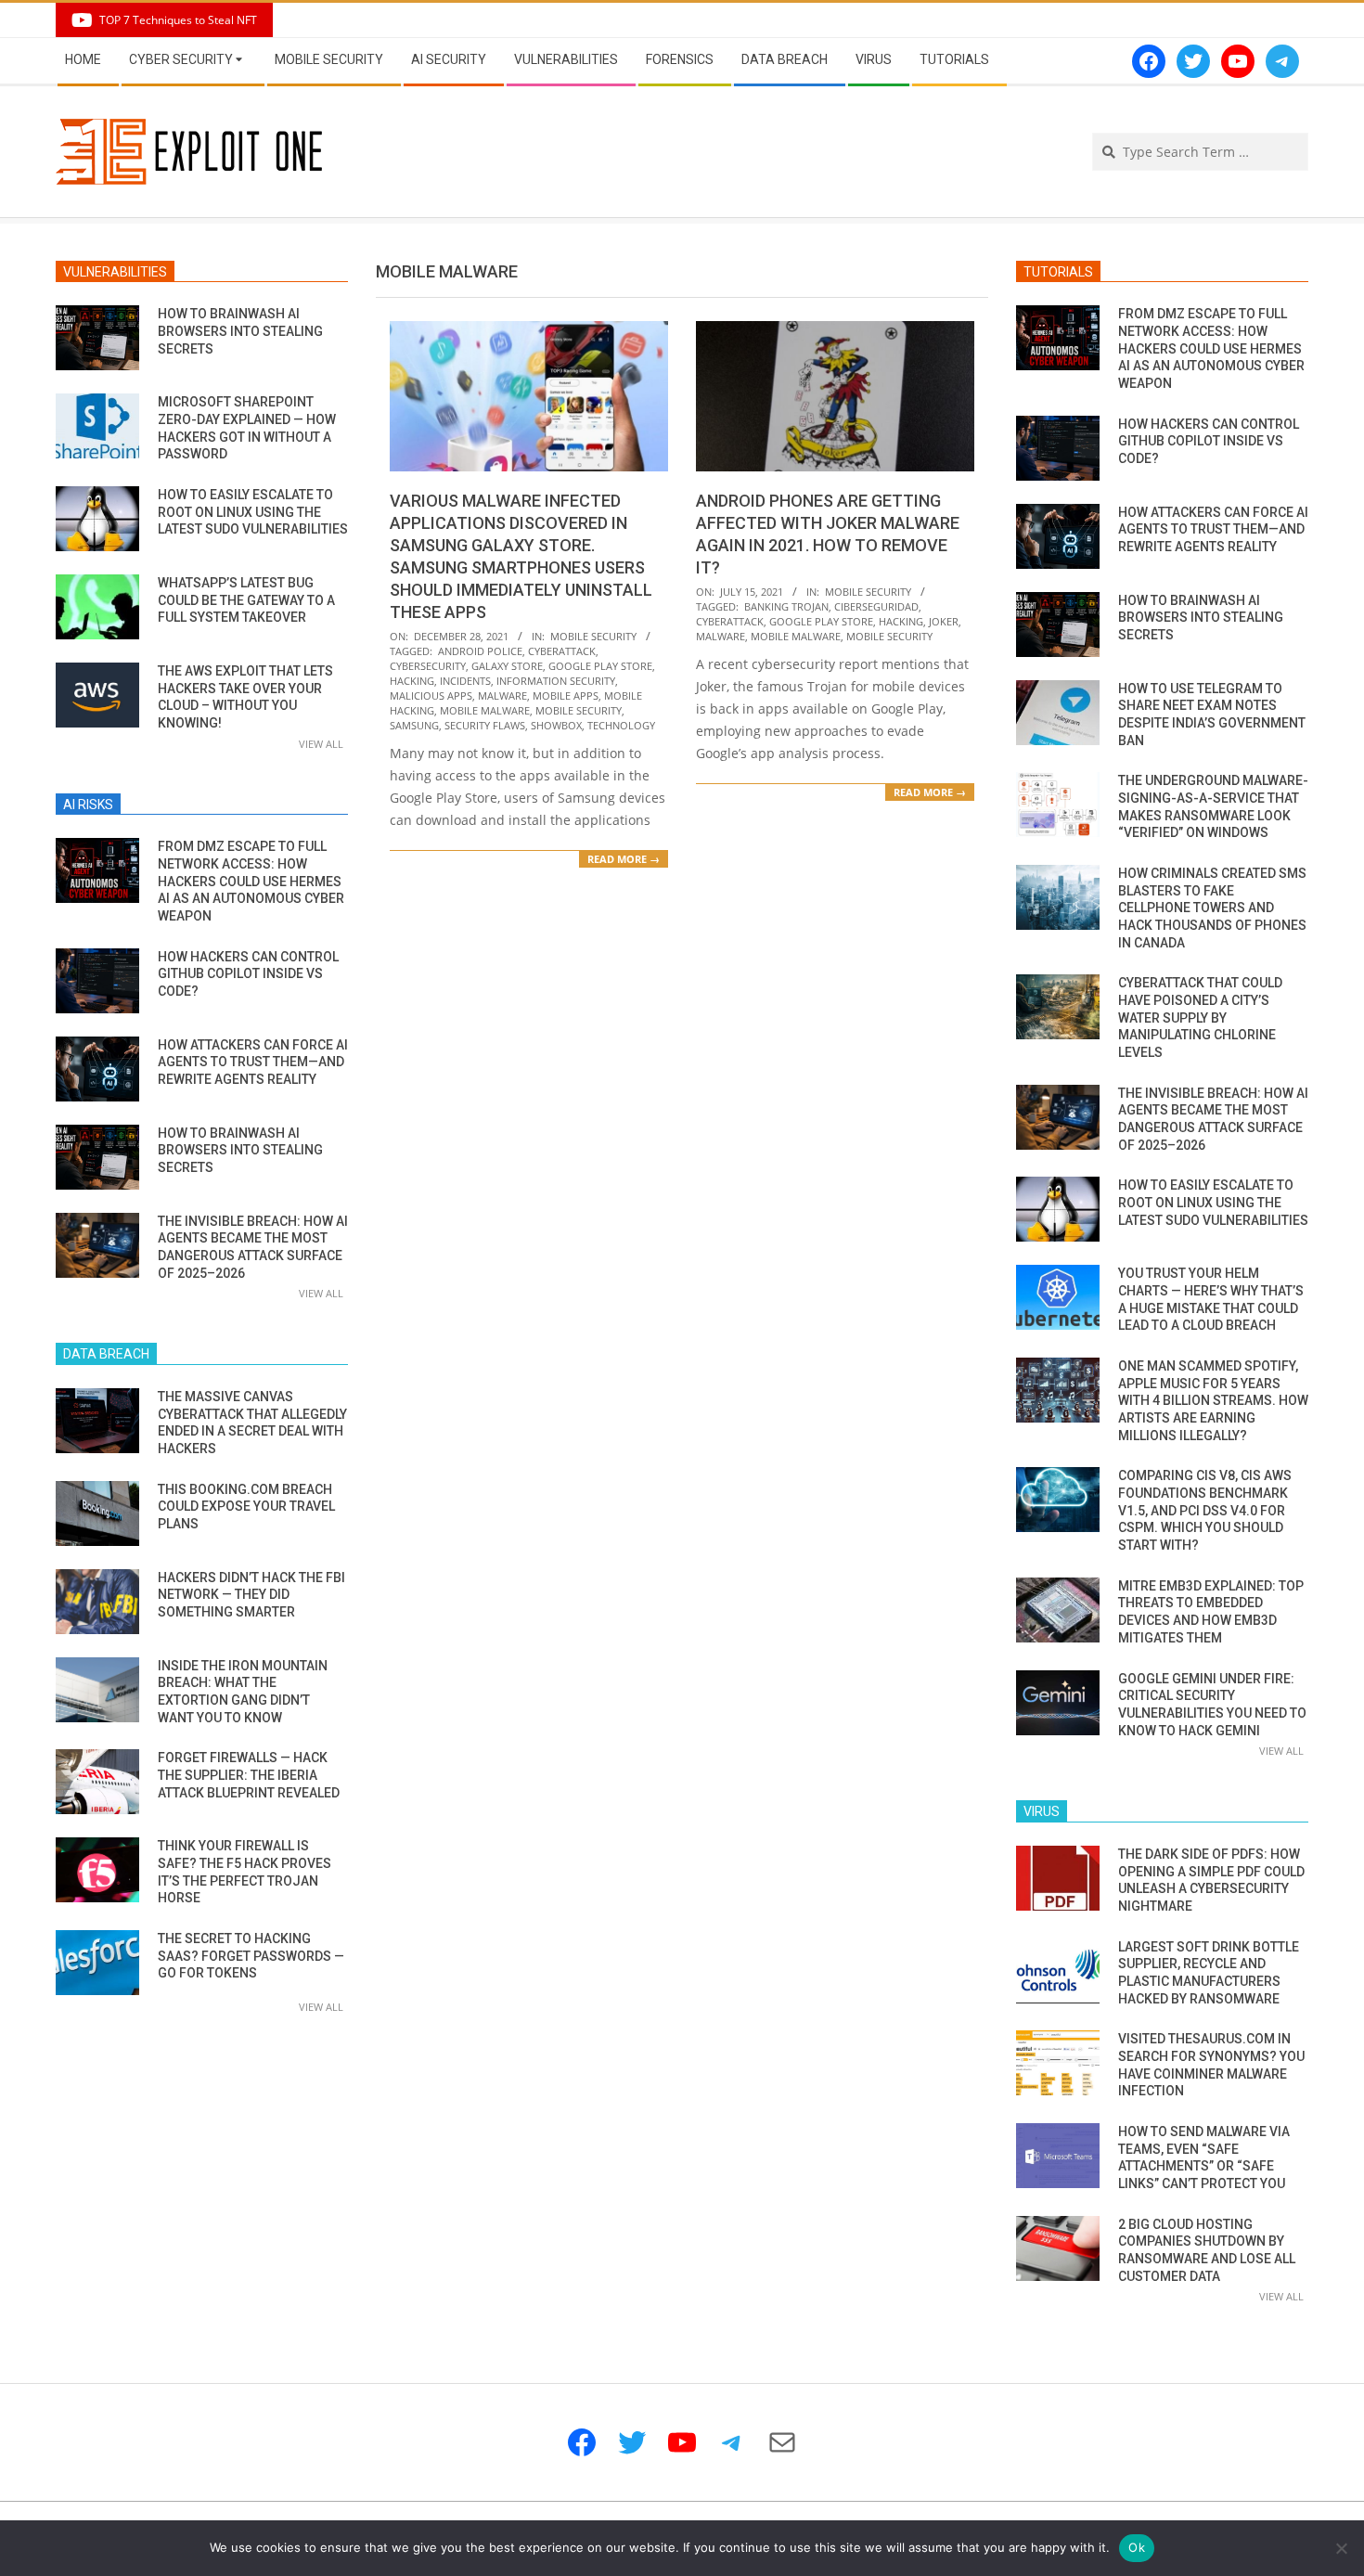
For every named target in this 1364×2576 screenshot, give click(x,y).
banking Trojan (786, 606)
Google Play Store (600, 666)
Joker (944, 621)
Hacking (412, 681)
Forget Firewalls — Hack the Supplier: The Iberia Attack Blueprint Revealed (249, 1775)
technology (621, 725)
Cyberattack (562, 651)
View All (321, 744)
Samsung (414, 725)
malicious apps (431, 696)
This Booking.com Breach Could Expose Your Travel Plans (246, 1507)
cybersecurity (428, 666)
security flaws (485, 725)
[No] (1341, 2548)
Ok (1137, 2547)
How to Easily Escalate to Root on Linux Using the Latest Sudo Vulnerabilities (253, 512)
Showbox (556, 725)
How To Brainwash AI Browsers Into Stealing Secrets (240, 331)
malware (502, 696)
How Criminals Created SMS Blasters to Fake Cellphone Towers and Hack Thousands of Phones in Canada (1212, 908)
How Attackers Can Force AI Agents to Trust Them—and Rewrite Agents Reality (253, 1062)
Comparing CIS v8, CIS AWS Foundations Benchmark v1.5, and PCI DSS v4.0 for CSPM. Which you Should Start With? (1205, 1510)
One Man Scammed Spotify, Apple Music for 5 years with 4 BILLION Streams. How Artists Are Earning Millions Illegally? (1213, 1401)
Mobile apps (566, 696)
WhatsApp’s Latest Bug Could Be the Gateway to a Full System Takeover (246, 600)
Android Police (480, 651)
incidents (465, 681)
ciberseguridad (876, 606)
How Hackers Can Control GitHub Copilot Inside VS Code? (248, 974)
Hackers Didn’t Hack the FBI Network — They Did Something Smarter (251, 1595)
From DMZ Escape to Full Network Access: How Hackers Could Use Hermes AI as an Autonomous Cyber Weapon (251, 881)
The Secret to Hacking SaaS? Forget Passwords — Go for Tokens (251, 1956)
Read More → (624, 859)
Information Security (556, 681)
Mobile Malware (485, 710)
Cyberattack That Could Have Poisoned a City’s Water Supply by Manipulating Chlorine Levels (1200, 1018)
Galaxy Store (507, 666)
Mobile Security (593, 636)
